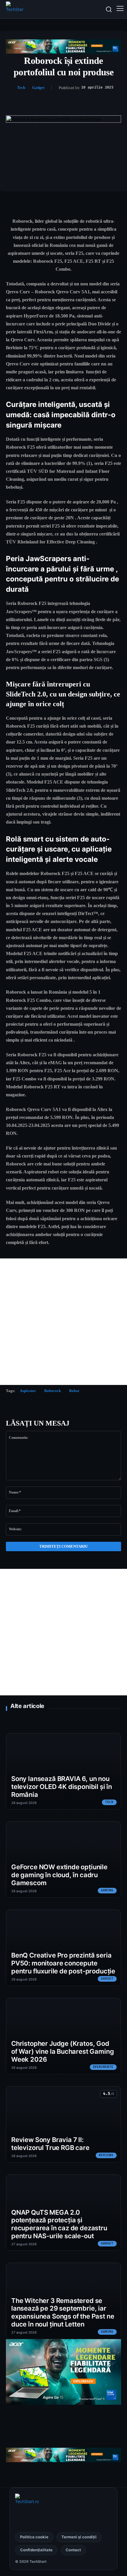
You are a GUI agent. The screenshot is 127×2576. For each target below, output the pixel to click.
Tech (21, 88)
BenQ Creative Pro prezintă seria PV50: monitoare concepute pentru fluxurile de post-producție (63, 1963)
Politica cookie (34, 2537)
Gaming (107, 1890)
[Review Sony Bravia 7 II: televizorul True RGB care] (63, 2124)
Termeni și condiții (79, 2537)
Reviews (106, 2155)
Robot (74, 1391)
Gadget (38, 88)
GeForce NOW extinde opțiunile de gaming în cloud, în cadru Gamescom (59, 1875)
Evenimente (103, 2067)
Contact (73, 2550)
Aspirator (28, 1391)
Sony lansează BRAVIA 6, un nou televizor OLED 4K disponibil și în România (62, 1787)
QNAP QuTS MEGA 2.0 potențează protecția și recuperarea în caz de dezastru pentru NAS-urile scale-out (59, 2224)
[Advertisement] (63, 1322)
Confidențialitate (36, 2550)
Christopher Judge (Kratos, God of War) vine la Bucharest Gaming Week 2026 (62, 2051)
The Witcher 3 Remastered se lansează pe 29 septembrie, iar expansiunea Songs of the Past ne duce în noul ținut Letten (63, 2312)
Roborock (53, 1391)
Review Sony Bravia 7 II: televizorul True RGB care (50, 2144)
